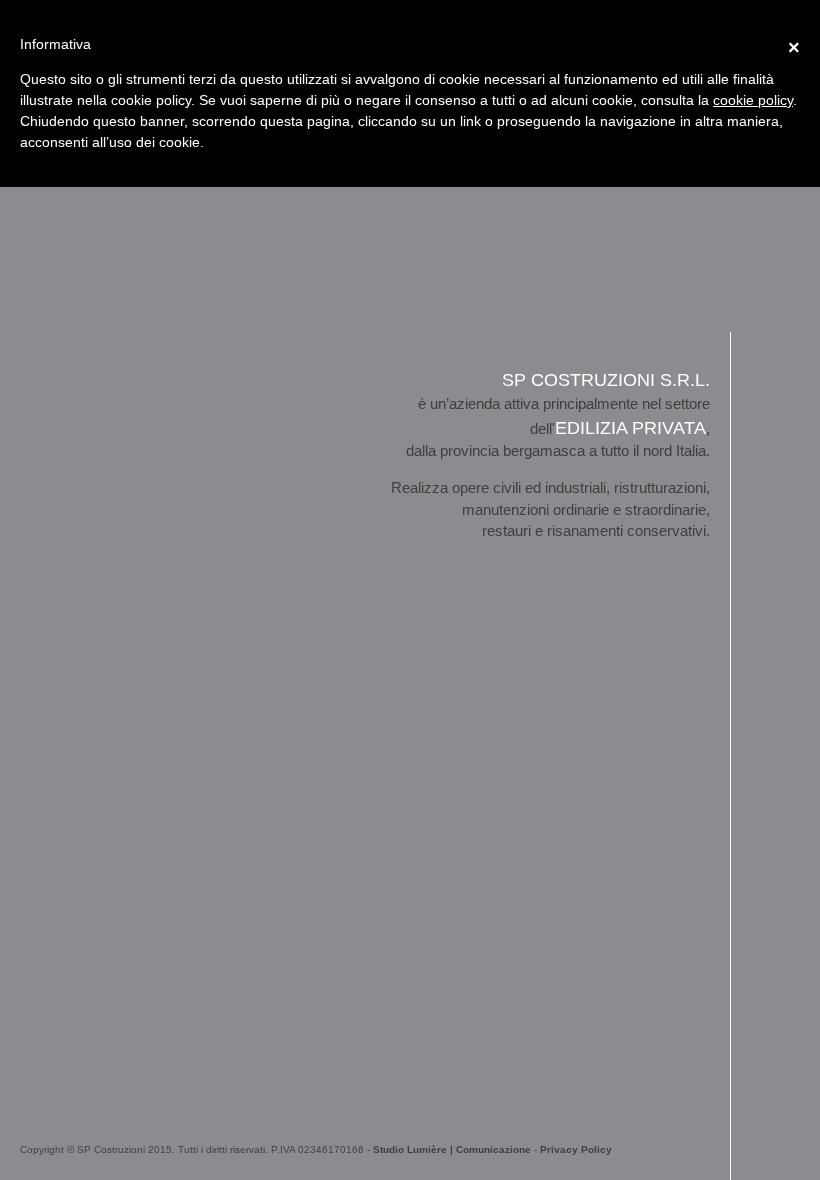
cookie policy (753, 100)
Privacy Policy (576, 1149)
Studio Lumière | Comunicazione (452, 1149)
